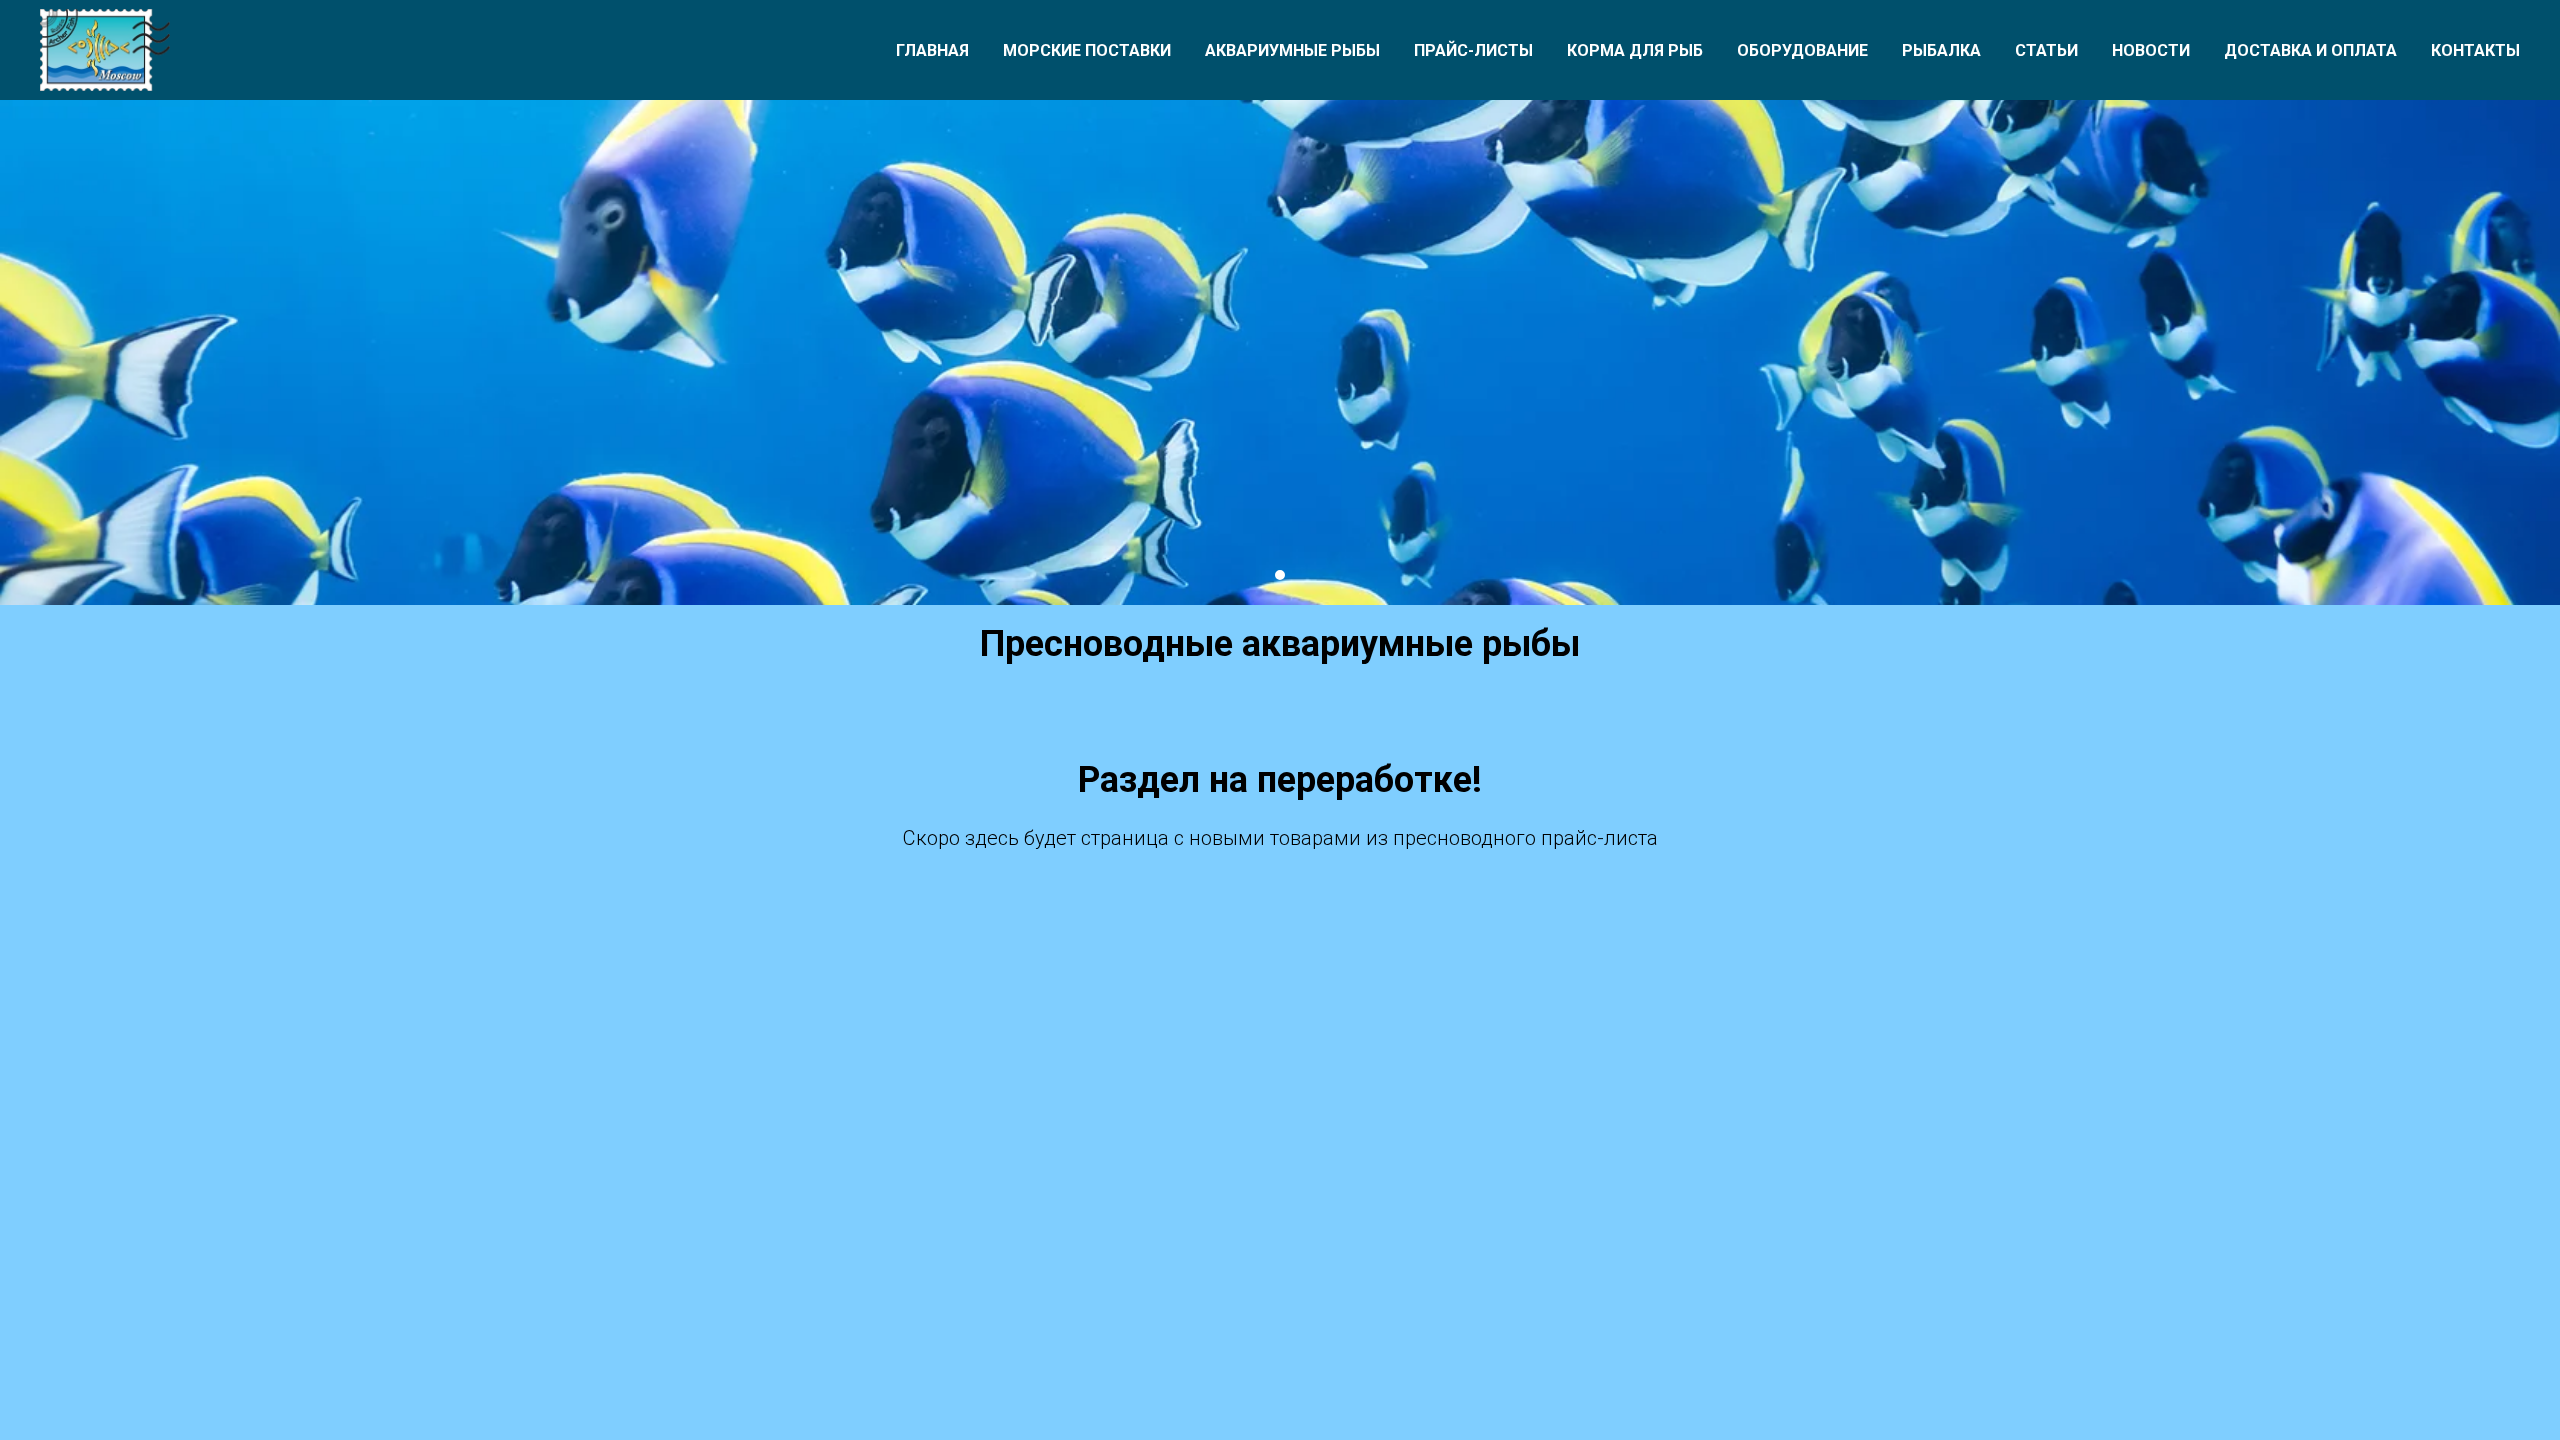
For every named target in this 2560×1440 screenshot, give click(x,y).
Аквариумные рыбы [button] (1292, 50)
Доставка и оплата (2310, 50)
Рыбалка (1941, 50)
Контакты (2475, 50)
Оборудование (1802, 50)
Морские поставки (1087, 50)
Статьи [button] (2046, 50)
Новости (2151, 50)
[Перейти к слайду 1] (1280, 575)
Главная (932, 50)
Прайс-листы (1473, 50)
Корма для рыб (1635, 50)
